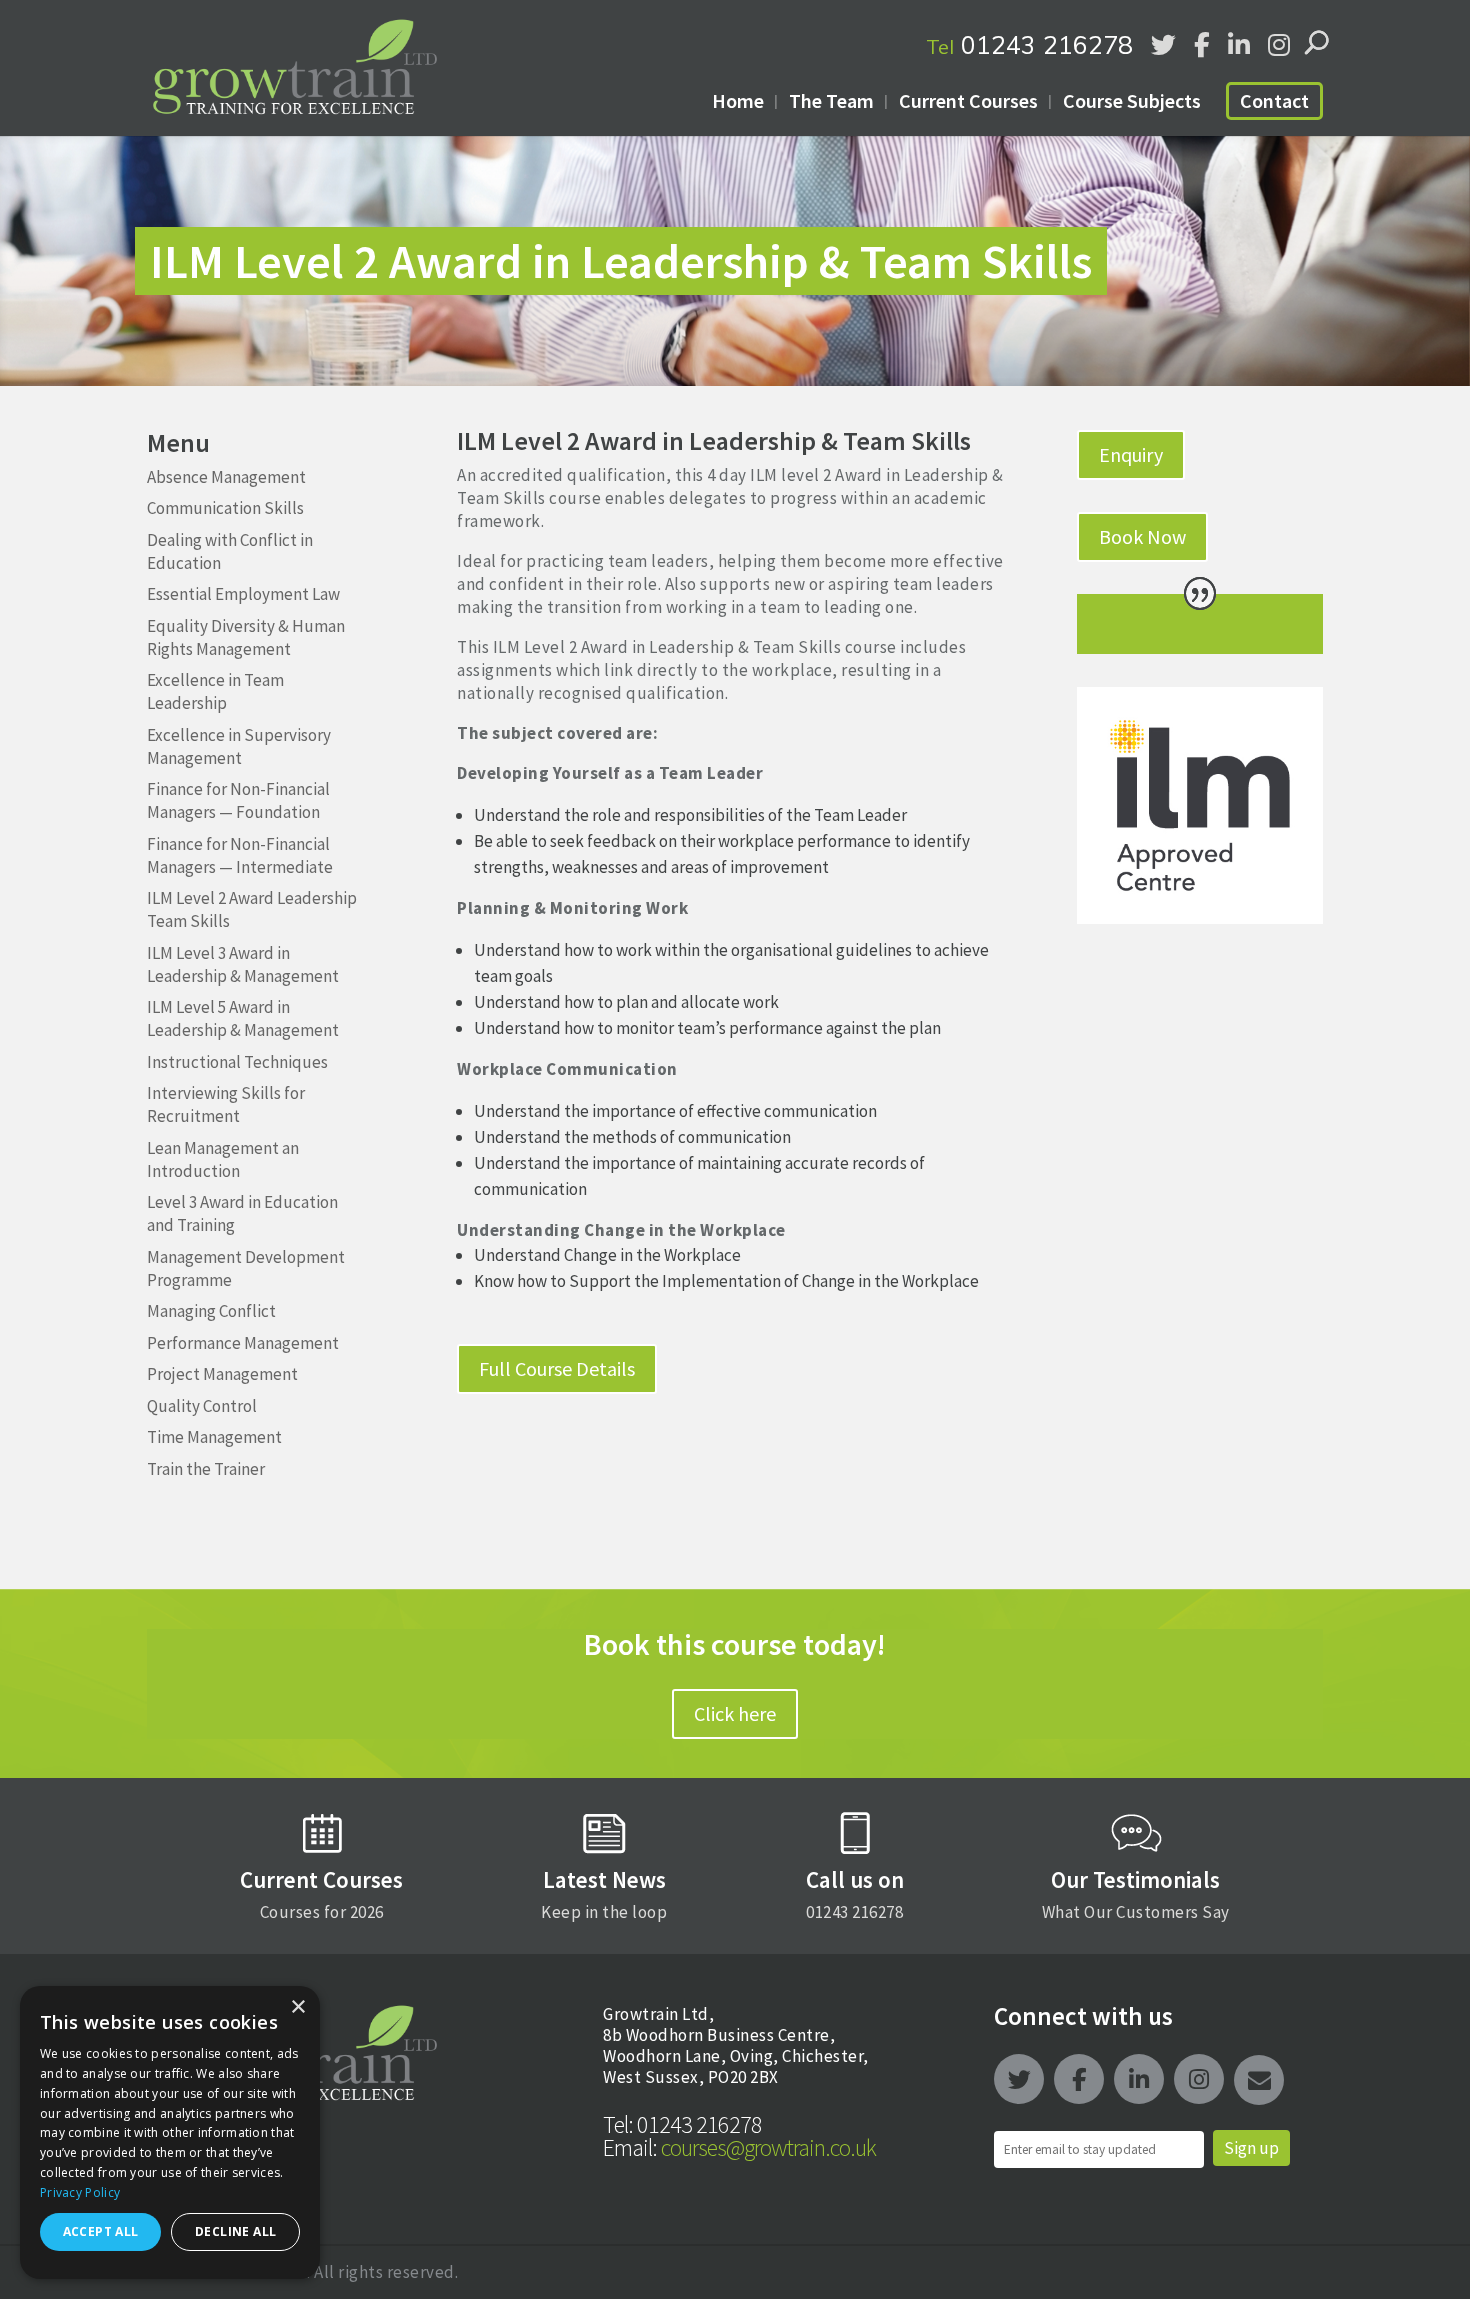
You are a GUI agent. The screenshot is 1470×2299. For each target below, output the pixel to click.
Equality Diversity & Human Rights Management (246, 637)
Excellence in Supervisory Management (239, 746)
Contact (1274, 100)
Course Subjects (1132, 100)
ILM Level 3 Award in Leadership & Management (243, 964)
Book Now (1142, 536)
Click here (735, 1713)
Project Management (222, 1374)
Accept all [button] (101, 2231)
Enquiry (1131, 454)
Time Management (214, 1437)
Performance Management (243, 1343)
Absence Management (226, 477)
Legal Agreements (212, 2144)
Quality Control (202, 1406)
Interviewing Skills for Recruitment (226, 1104)
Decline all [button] (235, 2231)
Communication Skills (225, 508)
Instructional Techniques (237, 1062)
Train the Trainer (206, 1469)
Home (738, 100)
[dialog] (170, 2132)
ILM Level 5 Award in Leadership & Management (243, 1018)
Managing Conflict (211, 1311)
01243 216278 (1029, 44)
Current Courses (968, 100)
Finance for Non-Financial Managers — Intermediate (240, 855)
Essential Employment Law (243, 594)
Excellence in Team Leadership (215, 691)
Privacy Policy (80, 2192)
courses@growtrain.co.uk (739, 2147)
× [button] (297, 2007)
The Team (831, 100)
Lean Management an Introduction (223, 1159)
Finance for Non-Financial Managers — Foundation (238, 800)
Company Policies (210, 2197)
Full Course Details (557, 1368)
